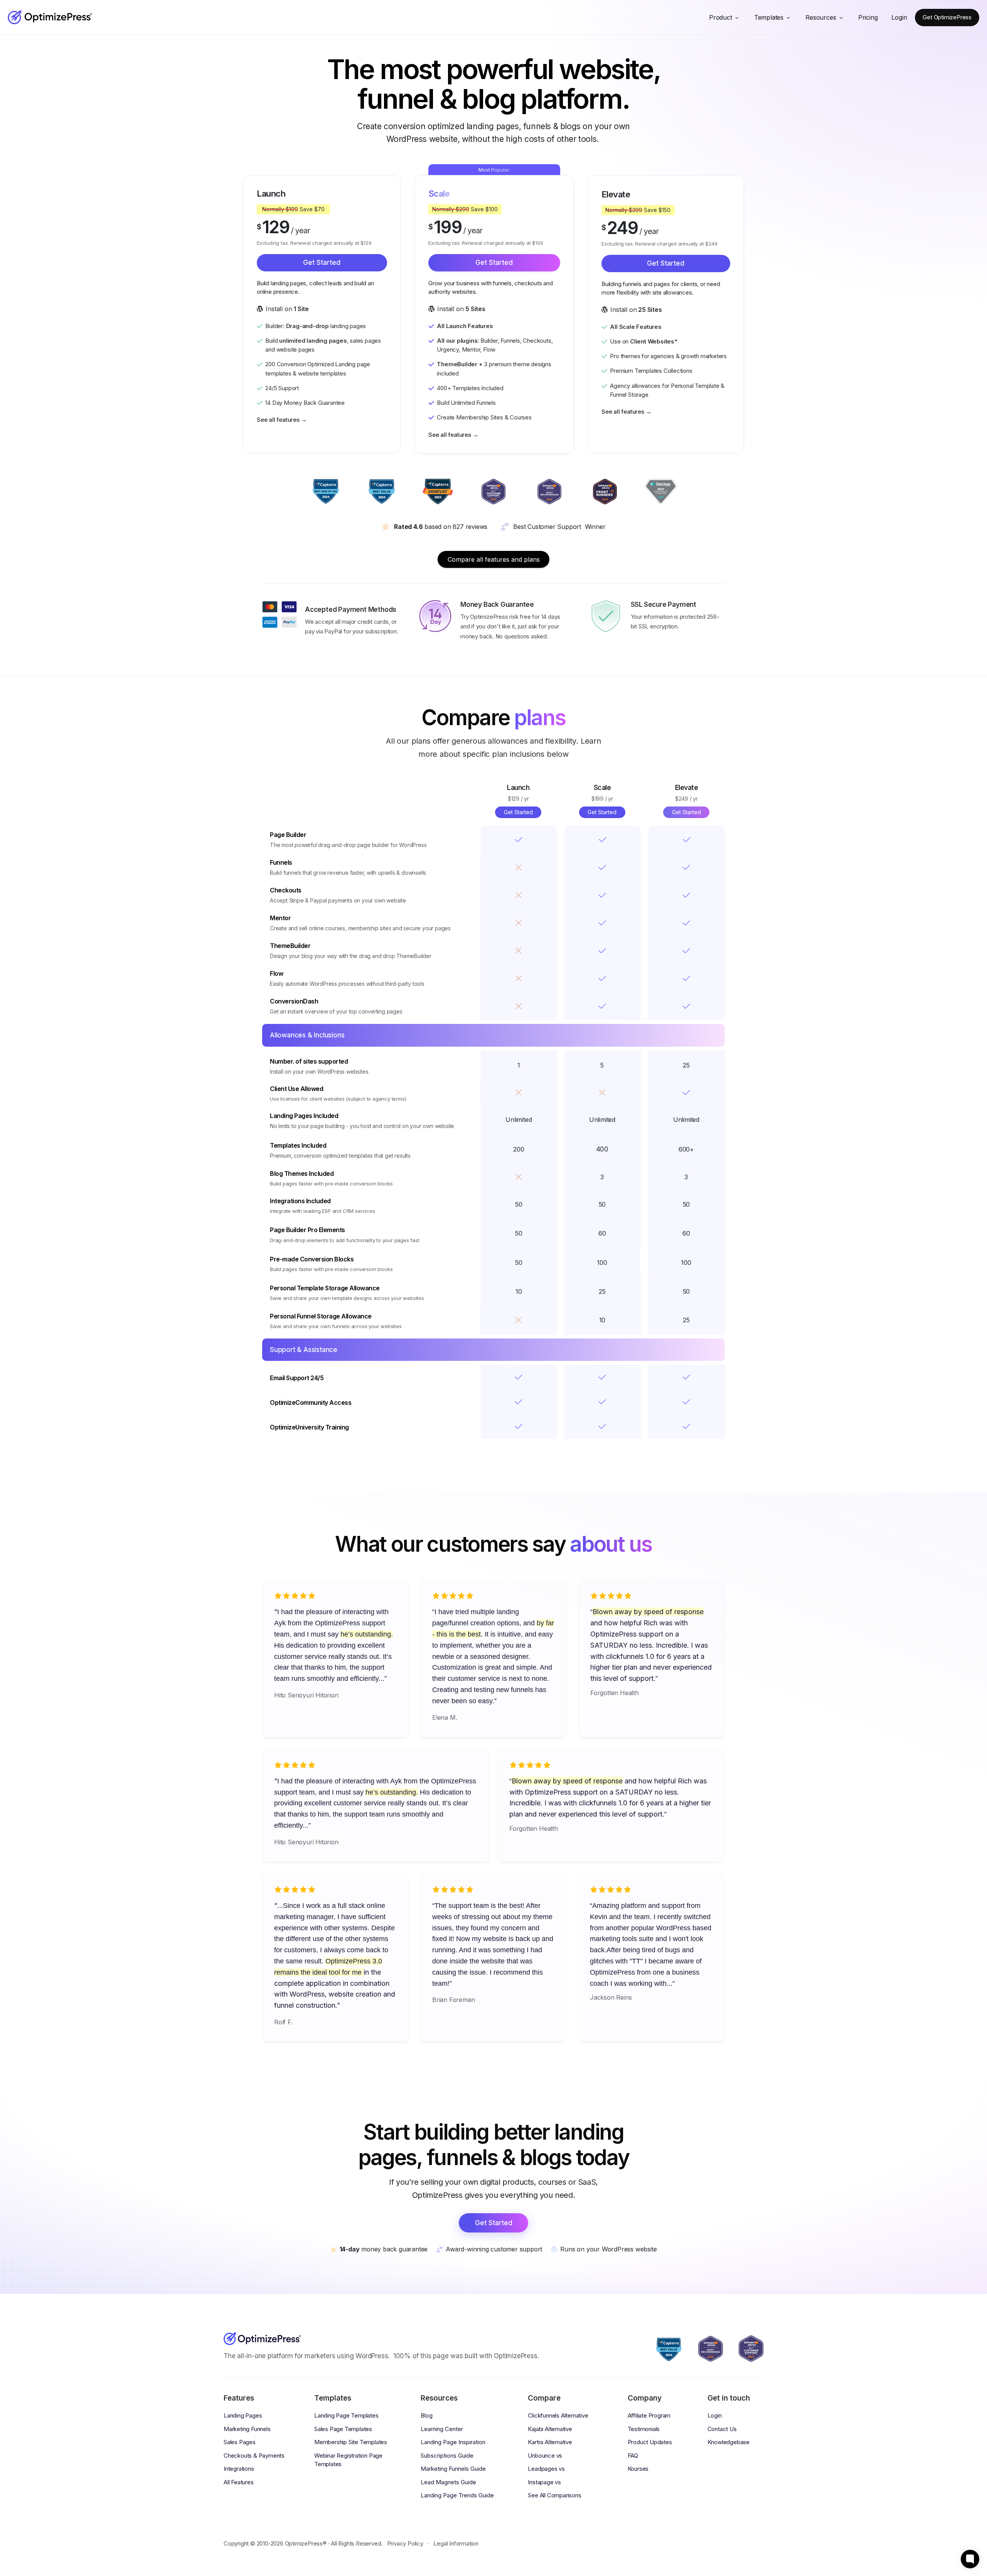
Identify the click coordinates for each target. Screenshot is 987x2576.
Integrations (239, 2469)
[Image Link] (50, 17)
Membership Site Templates (351, 2442)
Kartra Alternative (550, 2442)
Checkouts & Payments (254, 2456)
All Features (239, 2482)
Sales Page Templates (343, 2429)
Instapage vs (544, 2482)
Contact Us (722, 2429)
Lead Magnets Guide (448, 2482)
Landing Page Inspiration (453, 2442)
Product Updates (650, 2442)
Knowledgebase (728, 2442)
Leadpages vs (546, 2469)
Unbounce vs (545, 2456)
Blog (427, 2415)
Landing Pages (243, 2415)
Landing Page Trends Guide (457, 2495)
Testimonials (644, 2429)
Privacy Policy (405, 2543)
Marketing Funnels (247, 2429)
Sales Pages (240, 2442)
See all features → (282, 420)
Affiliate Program (649, 2415)
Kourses (638, 2469)
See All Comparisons (554, 2495)
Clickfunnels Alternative (558, 2415)
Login (715, 2415)
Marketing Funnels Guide (453, 2469)
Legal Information (456, 2543)
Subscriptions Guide (447, 2456)
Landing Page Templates (346, 2415)
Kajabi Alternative (550, 2429)
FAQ (633, 2456)
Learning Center (442, 2429)
